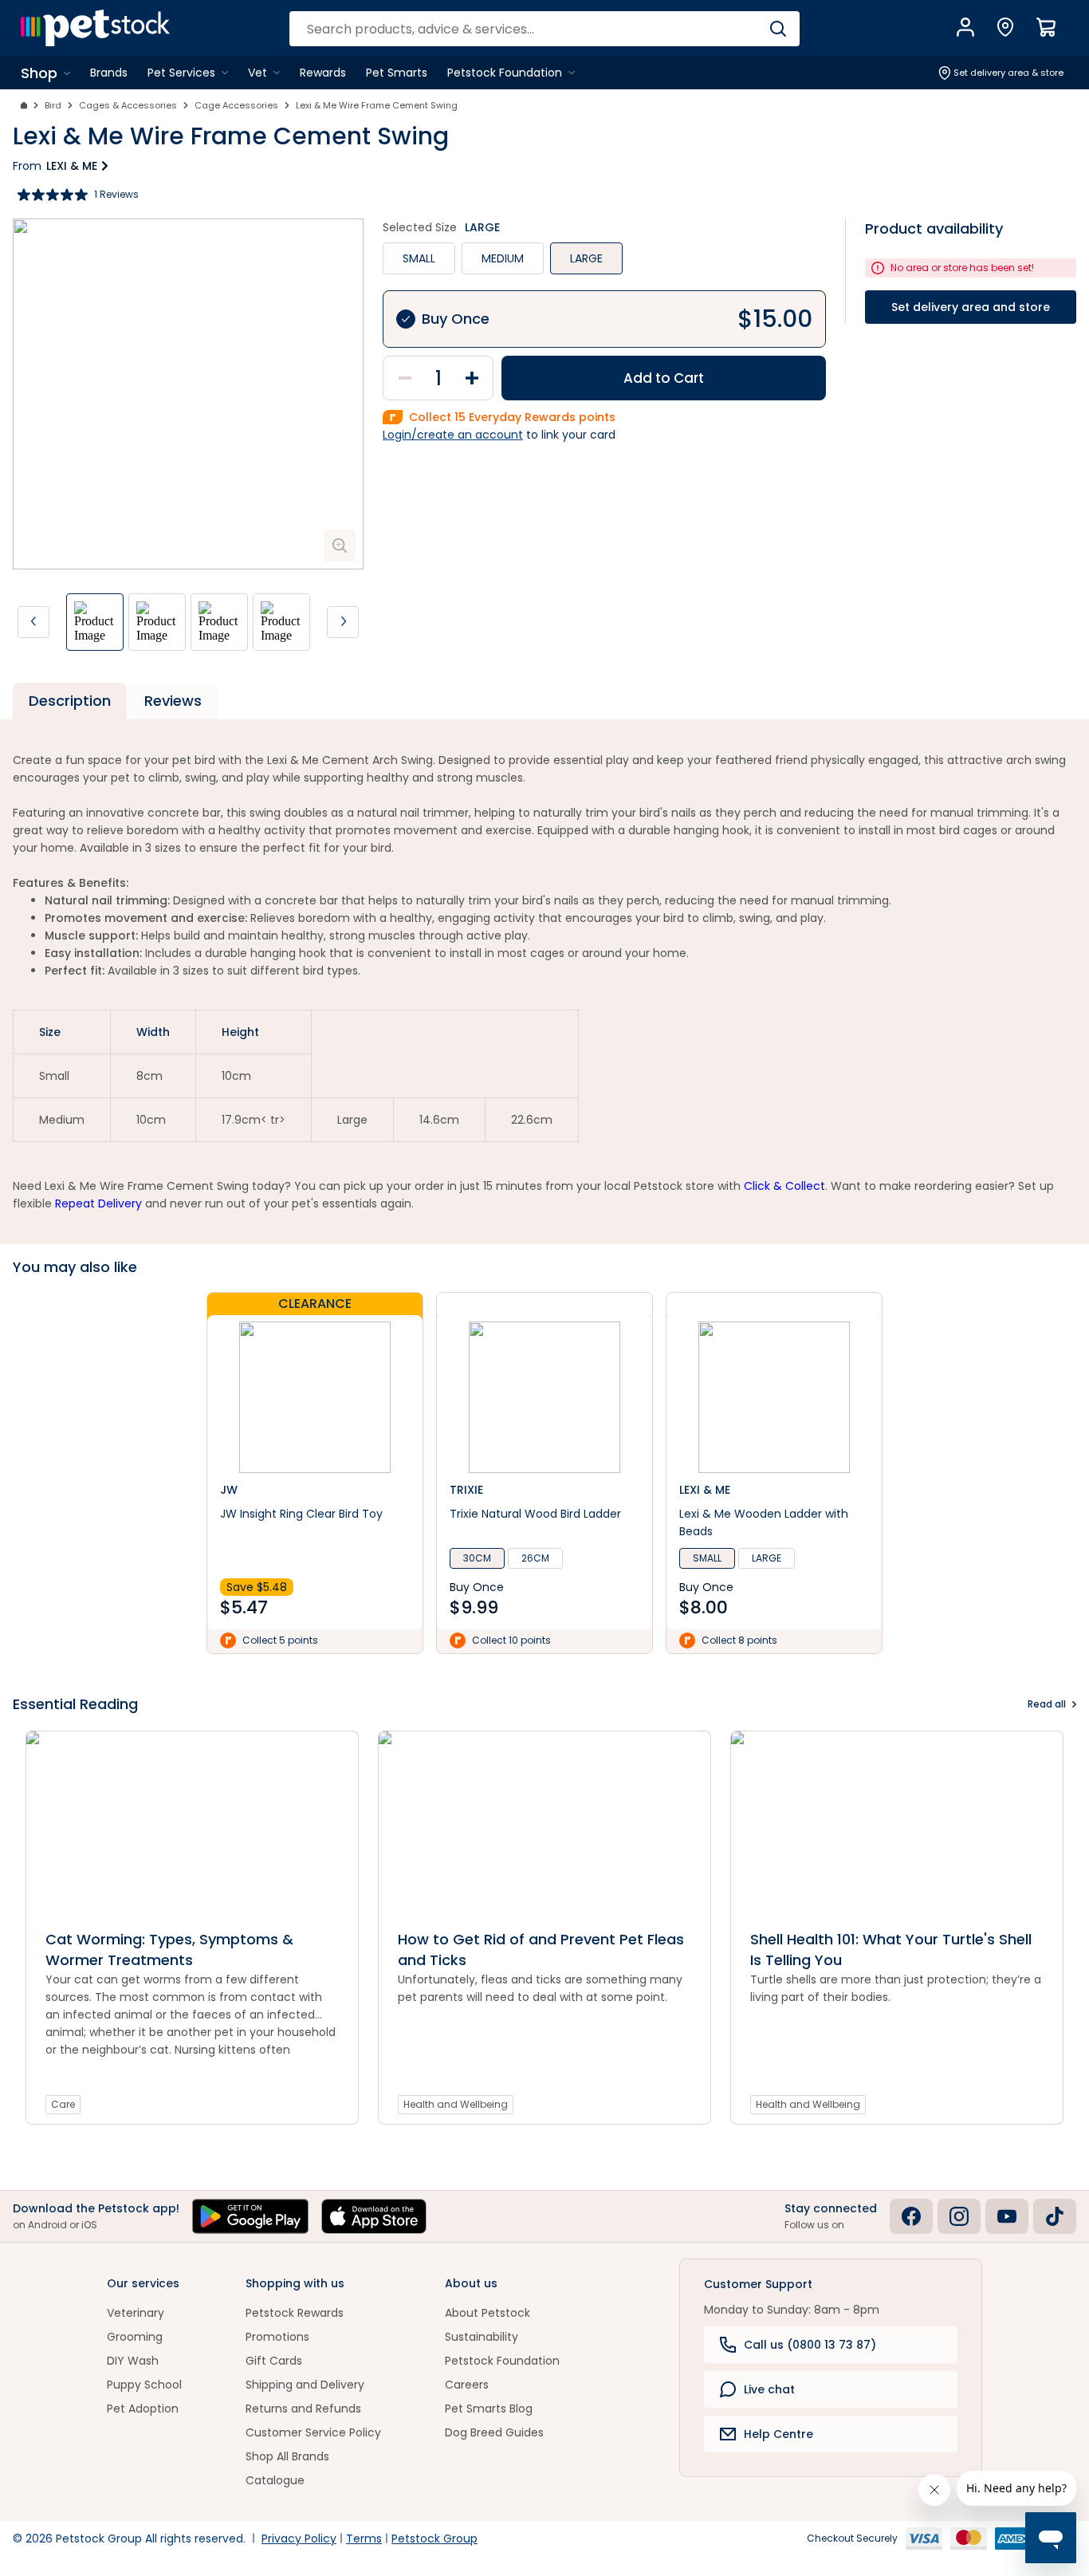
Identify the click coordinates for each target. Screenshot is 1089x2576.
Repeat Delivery (98, 1203)
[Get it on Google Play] (250, 2216)
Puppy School (144, 2385)
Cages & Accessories (128, 105)
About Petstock (487, 2313)
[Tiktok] (1055, 2216)
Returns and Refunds (303, 2409)
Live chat (769, 2389)
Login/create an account (453, 435)
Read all (1047, 1704)
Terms (364, 2539)
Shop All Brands (287, 2456)
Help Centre (778, 2434)
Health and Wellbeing (456, 2104)
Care (63, 2104)
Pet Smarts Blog (489, 2409)
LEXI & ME (72, 166)
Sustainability (482, 2337)
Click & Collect (784, 1186)
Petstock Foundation (502, 2361)
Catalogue (275, 2480)
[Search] (778, 29)
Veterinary (136, 2313)
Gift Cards (274, 2361)
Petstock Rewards (295, 2313)
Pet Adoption (143, 2409)
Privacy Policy (299, 2539)
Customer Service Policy (313, 2432)
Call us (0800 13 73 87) (810, 2345)
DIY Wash (133, 2361)
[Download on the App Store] (374, 2216)
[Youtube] (1007, 2216)
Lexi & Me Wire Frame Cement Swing (377, 105)
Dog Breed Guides (494, 2432)
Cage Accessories (236, 105)
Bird (53, 105)
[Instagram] (959, 2216)
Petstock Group (434, 2539)
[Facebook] (911, 2216)
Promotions (277, 2337)
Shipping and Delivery (305, 2385)
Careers (467, 2385)
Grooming (135, 2337)
